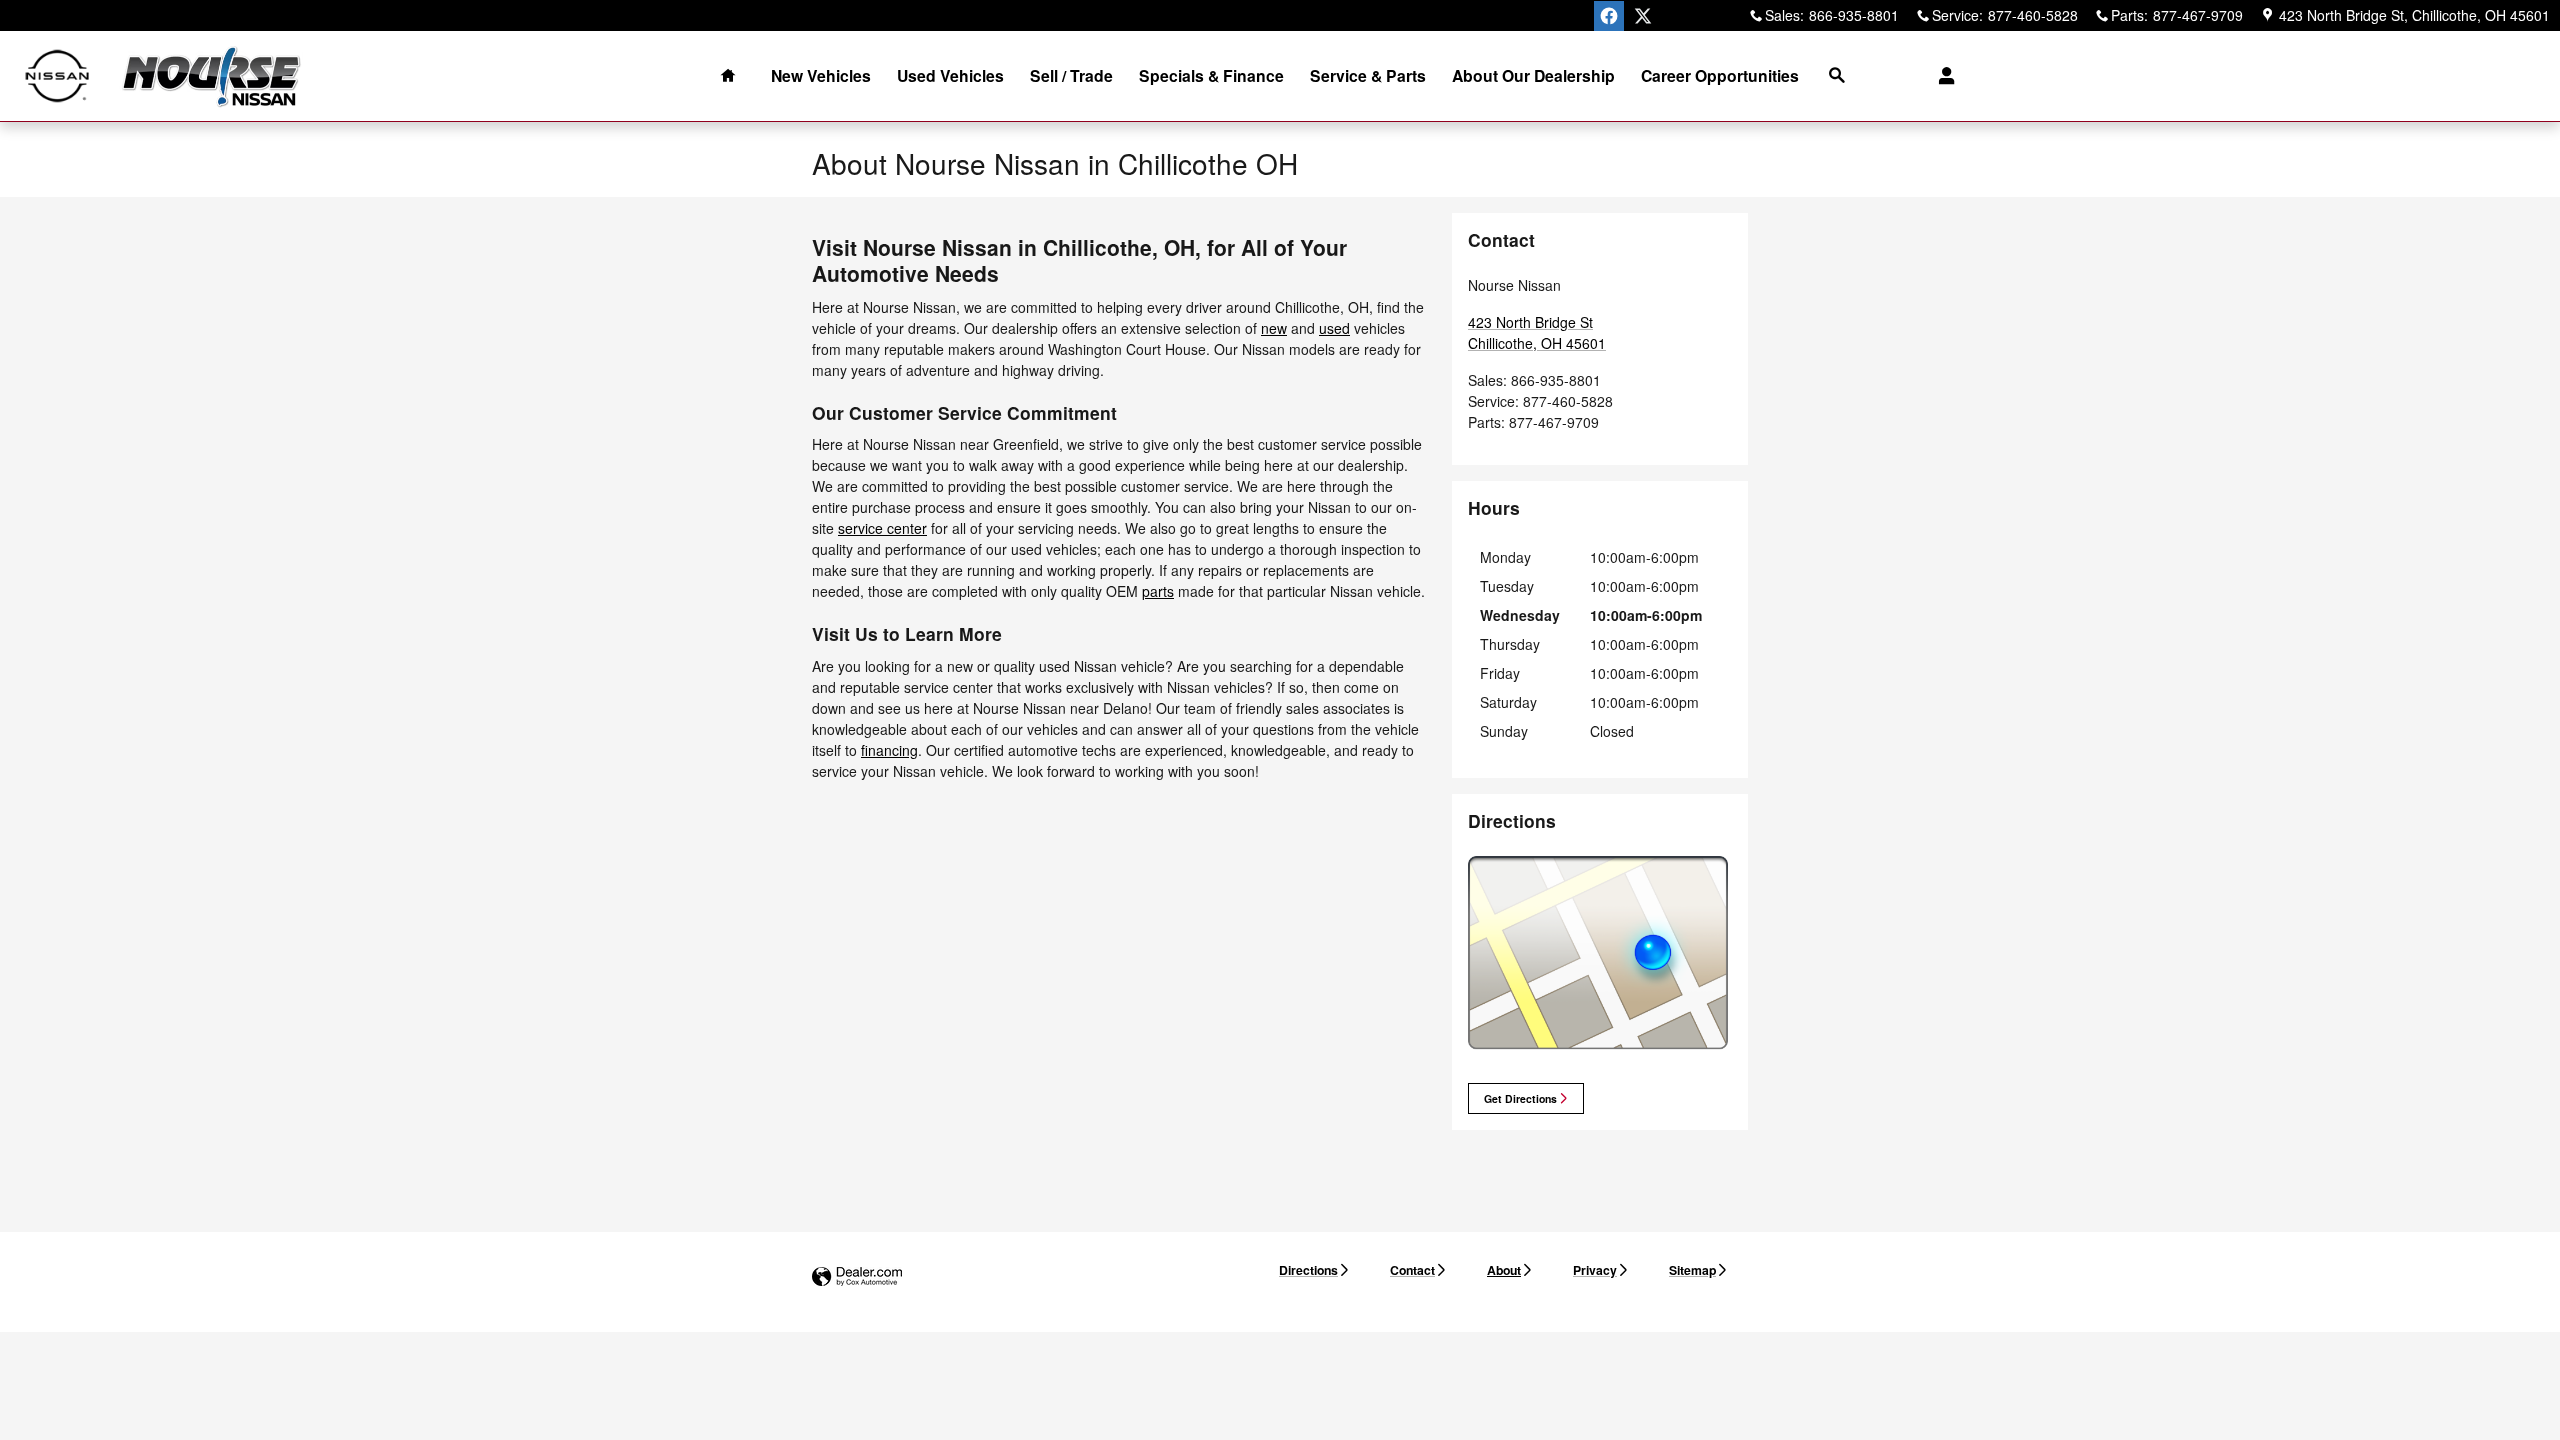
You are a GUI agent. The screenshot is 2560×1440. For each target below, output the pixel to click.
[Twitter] (1643, 16)
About (1504, 1270)
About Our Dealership (1533, 75)
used (1334, 328)
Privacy (1595, 1270)
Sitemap (1692, 1270)
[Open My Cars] (1941, 76)
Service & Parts (1368, 75)
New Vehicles (821, 75)
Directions (1308, 1270)
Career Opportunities (1720, 75)
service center (882, 528)
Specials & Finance (1211, 75)
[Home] (57, 76)
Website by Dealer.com (857, 1277)
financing (889, 750)
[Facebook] (1609, 16)
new (1274, 328)
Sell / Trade (1071, 75)
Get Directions (1520, 1098)
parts (1158, 591)
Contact (1412, 1270)
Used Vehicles (950, 75)
